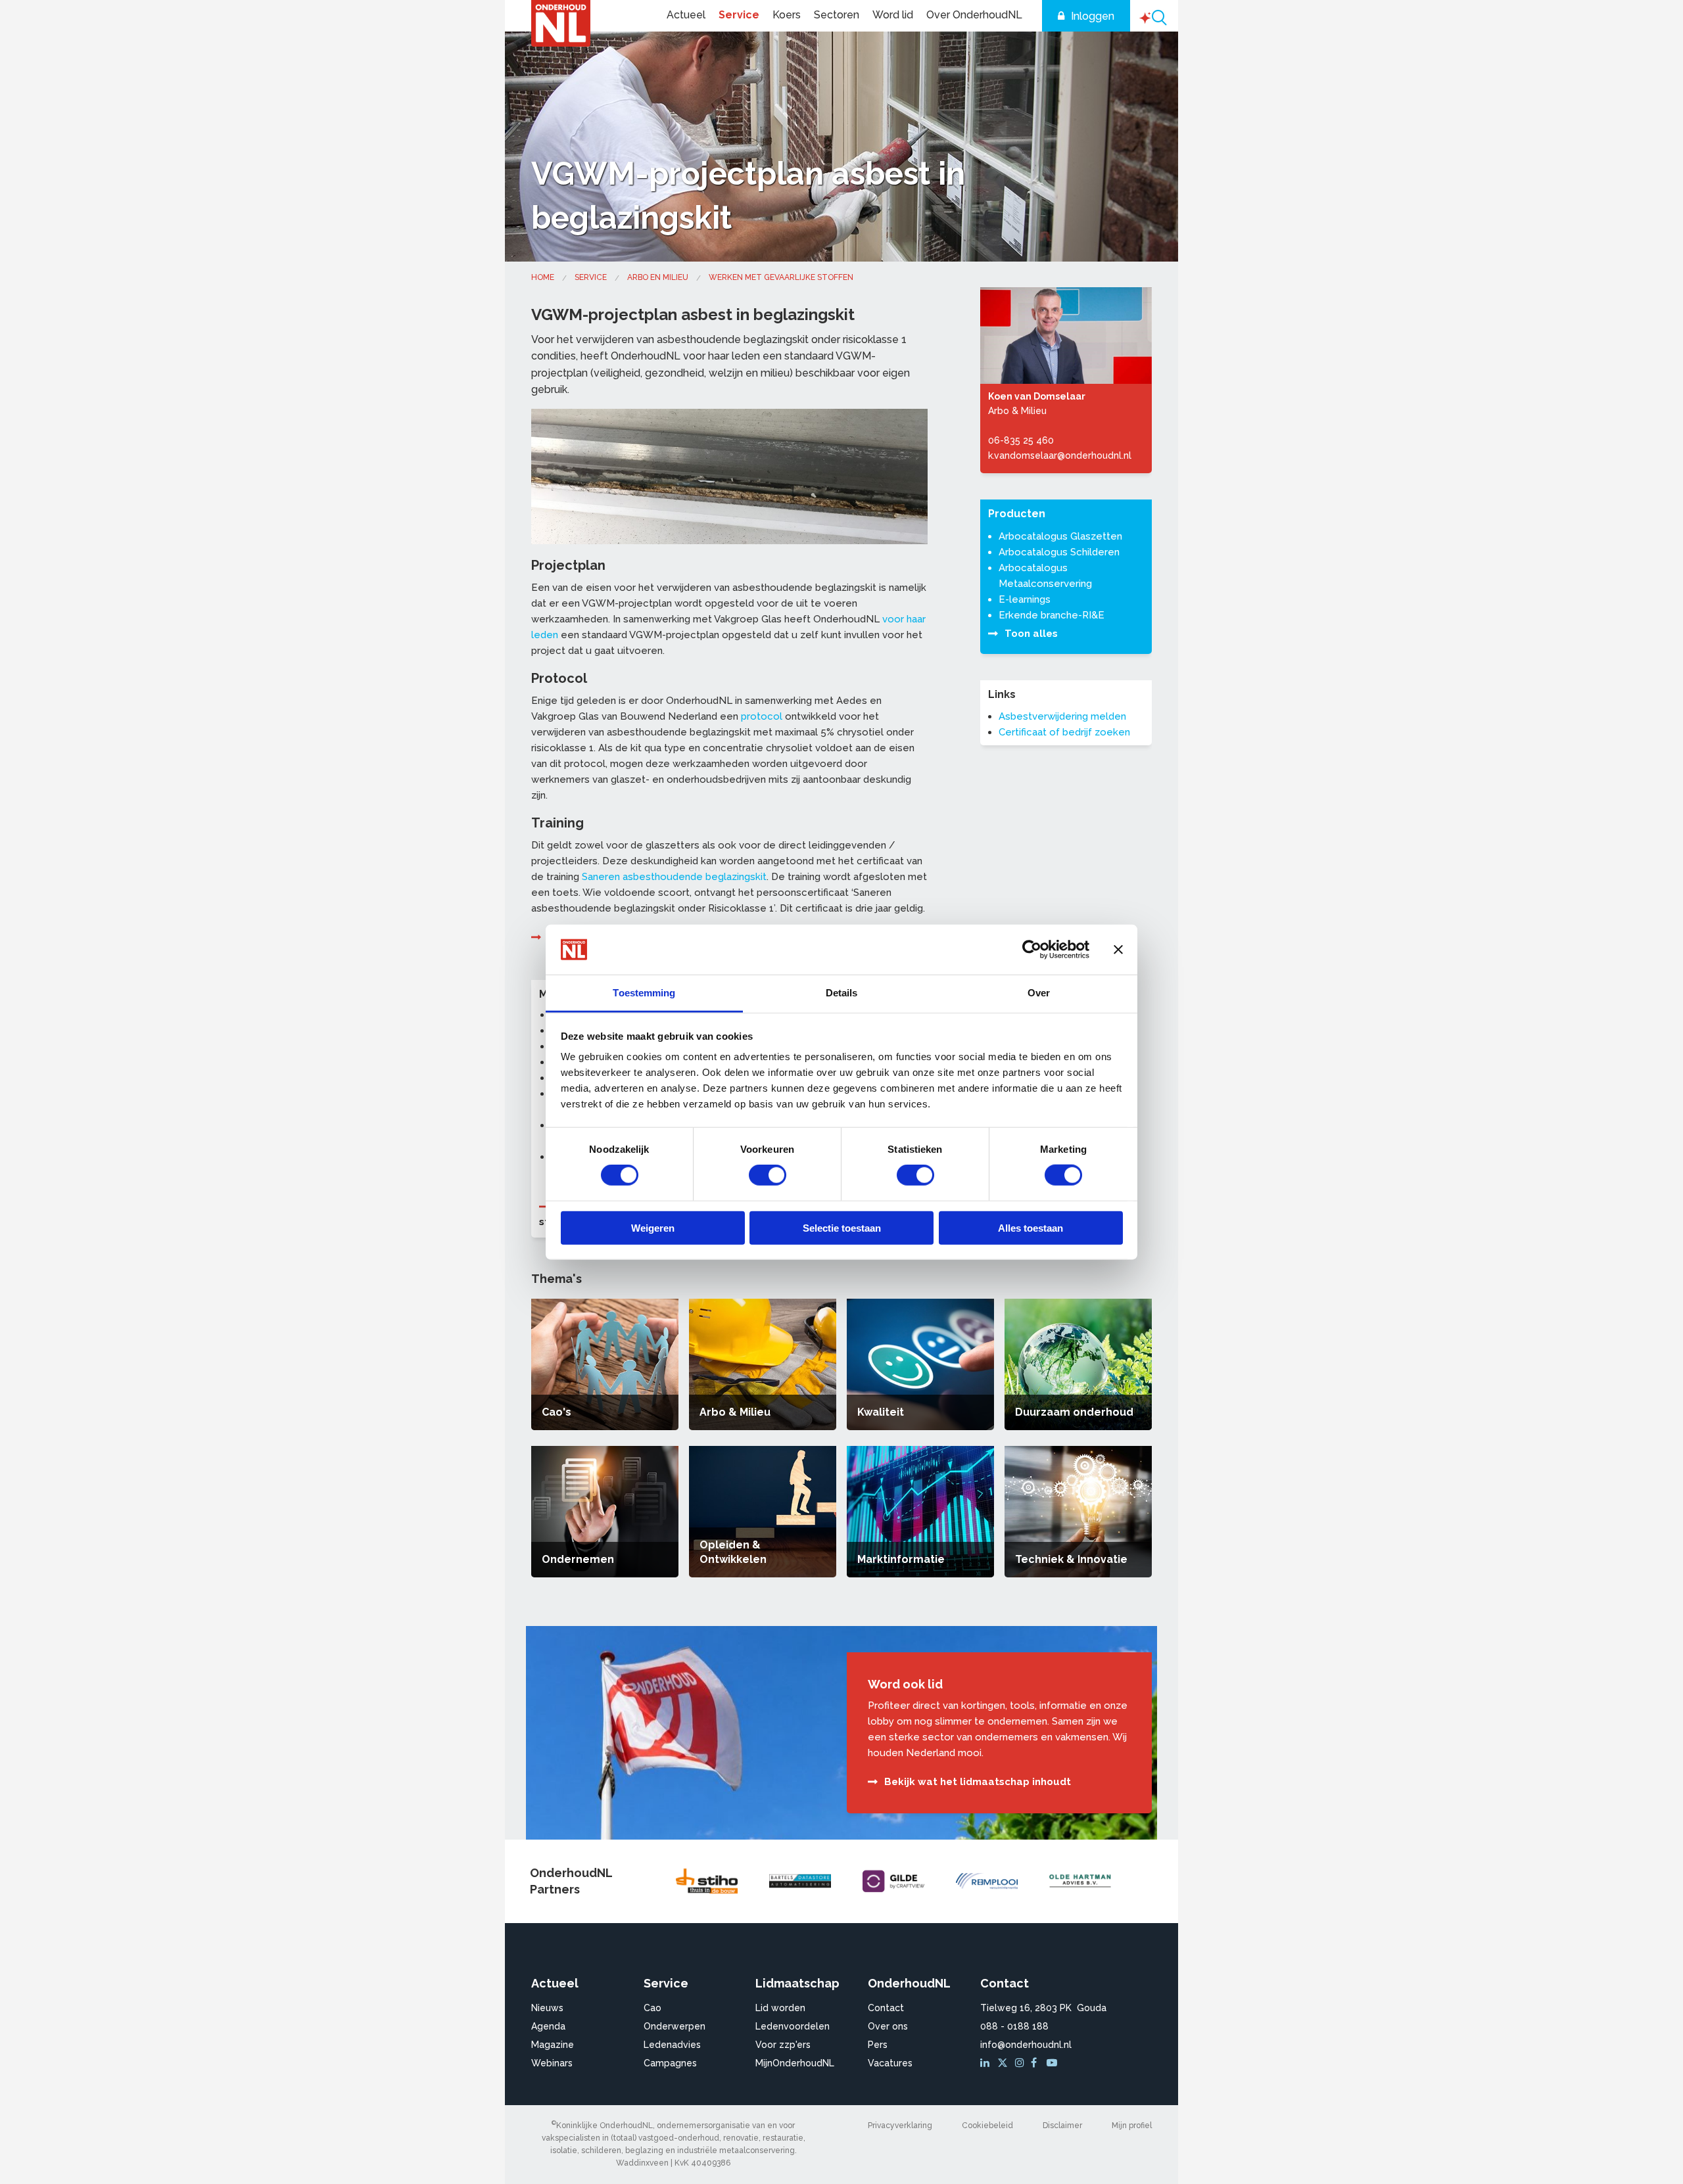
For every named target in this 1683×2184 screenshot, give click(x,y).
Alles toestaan (1031, 1227)
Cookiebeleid (987, 2126)
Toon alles (1031, 634)
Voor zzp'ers (783, 2045)
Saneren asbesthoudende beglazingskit (674, 877)
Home (543, 277)
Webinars (552, 2063)
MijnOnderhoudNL (795, 2063)
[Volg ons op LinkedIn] (987, 2063)
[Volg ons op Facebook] (1037, 2063)
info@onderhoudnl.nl (1026, 2045)
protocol (762, 716)
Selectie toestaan (842, 1227)
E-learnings (1025, 599)
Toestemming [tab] (644, 993)
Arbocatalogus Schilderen (1059, 552)
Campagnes (670, 2063)
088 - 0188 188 (1014, 2026)
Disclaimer (1062, 2126)
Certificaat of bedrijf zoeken (1064, 732)
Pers (878, 2045)
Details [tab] (842, 993)
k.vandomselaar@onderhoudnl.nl (1060, 455)
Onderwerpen (675, 2026)
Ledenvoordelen (793, 2026)
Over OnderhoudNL (974, 15)
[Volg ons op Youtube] (1053, 2063)
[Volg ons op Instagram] (1022, 2063)
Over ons (888, 2026)
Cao (652, 2008)
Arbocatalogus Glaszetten (1060, 536)
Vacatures (890, 2063)
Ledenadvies (672, 2045)
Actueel (686, 15)
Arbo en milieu (658, 277)
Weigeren (653, 1227)
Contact (886, 2008)
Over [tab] (1039, 993)
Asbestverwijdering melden (1062, 716)
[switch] (768, 1175)
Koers (787, 15)
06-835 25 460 (1021, 440)
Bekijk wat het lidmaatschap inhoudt (978, 1782)
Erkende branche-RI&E (1052, 615)
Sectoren (837, 15)
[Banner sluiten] (1118, 950)
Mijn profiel (1132, 2126)
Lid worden (780, 2008)
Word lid (893, 15)
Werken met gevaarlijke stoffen (781, 277)
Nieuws (547, 2008)
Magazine (553, 2045)
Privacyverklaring (900, 2126)
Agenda (548, 2026)
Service (739, 15)
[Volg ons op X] (1004, 2063)
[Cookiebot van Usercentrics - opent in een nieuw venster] (1032, 950)
